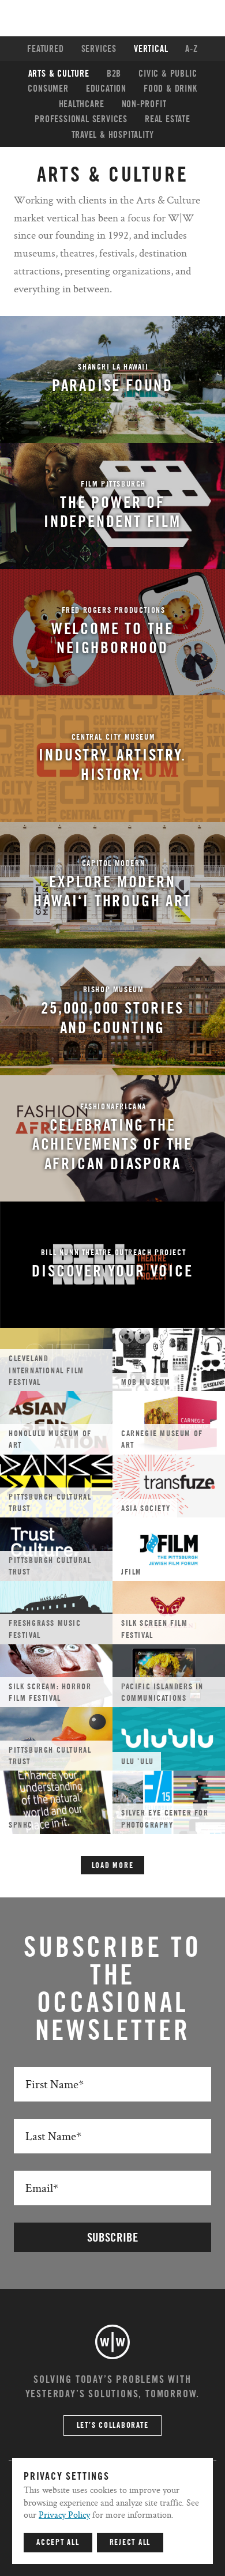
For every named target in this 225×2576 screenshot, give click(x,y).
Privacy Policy (64, 2515)
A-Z (191, 49)
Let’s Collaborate (113, 2426)
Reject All (130, 2543)
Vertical (151, 49)
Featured (45, 49)
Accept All (58, 2543)
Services (99, 49)
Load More (113, 1866)
